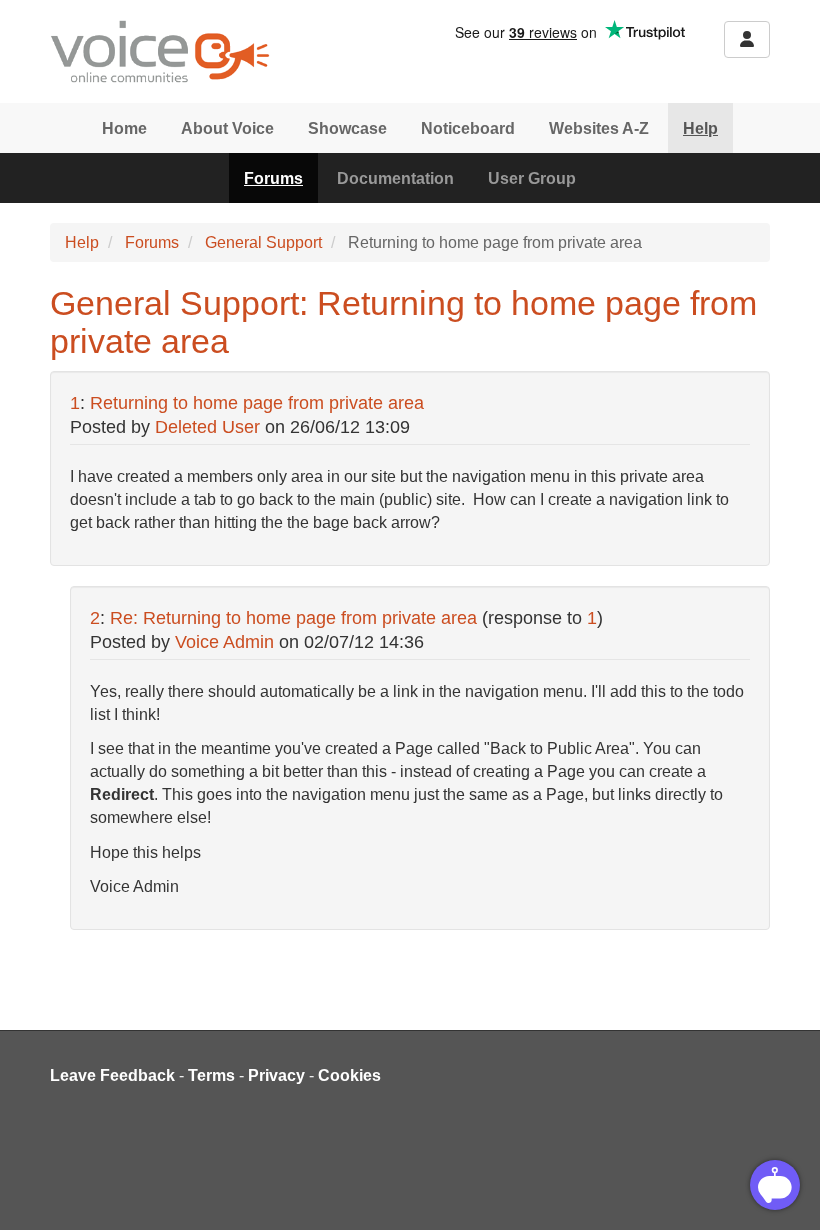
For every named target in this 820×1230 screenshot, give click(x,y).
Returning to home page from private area (257, 403)
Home (124, 128)
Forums (273, 178)
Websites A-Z (599, 128)
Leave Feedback (112, 1075)
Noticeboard (468, 128)
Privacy (276, 1075)
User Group (532, 178)
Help (700, 128)
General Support (263, 242)
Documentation (395, 178)
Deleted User (207, 427)
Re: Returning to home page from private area (293, 618)
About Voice (227, 128)
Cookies (349, 1075)
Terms (211, 1075)
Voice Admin (224, 642)
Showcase (347, 128)
